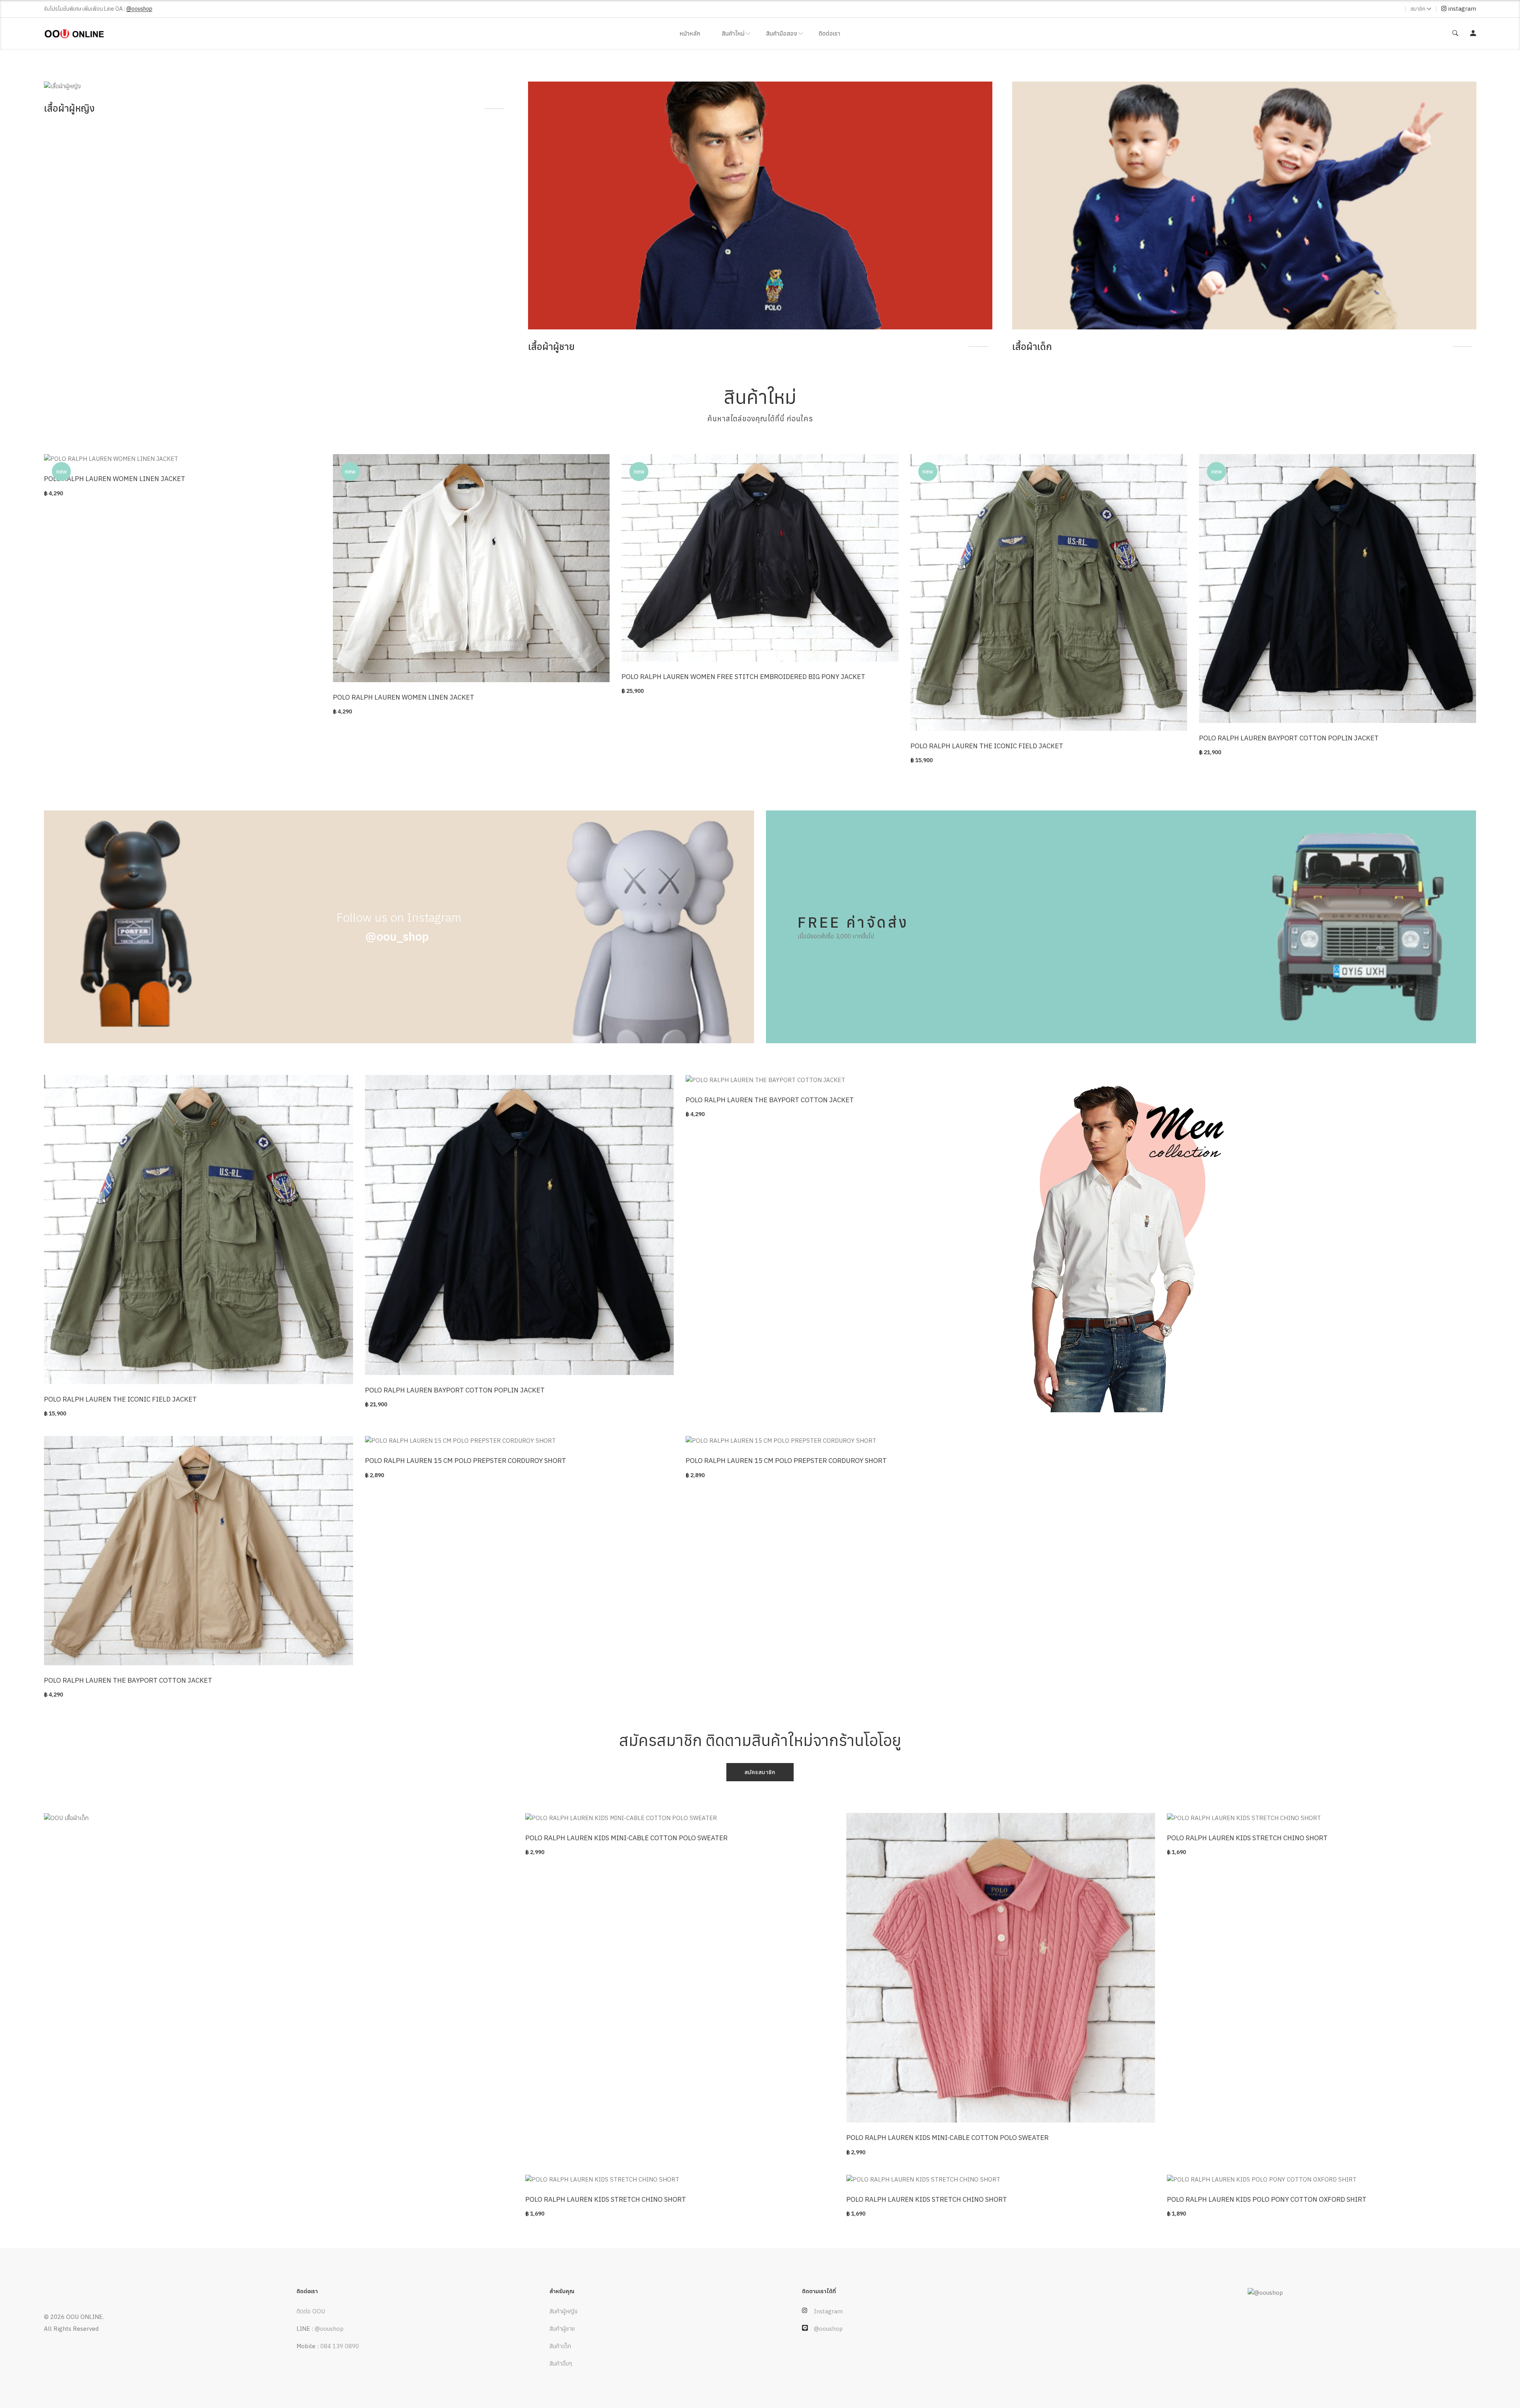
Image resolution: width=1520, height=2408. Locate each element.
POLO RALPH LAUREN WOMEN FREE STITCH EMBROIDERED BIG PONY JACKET (743, 677)
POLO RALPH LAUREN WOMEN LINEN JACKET (115, 479)
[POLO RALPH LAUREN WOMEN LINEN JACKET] (182, 459)
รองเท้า (1027, 346)
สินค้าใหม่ (733, 33)
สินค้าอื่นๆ (561, 2363)
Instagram (828, 2311)
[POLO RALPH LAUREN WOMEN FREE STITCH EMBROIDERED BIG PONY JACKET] (760, 558)
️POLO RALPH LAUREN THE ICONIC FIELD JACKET (987, 746)
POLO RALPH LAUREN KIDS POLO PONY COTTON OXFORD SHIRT (1267, 2199)
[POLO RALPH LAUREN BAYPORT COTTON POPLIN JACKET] (1338, 589)
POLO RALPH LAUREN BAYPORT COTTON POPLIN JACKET (1289, 738)
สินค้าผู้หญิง (563, 2311)
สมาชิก (1418, 9)
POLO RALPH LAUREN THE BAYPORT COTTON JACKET (770, 1100)
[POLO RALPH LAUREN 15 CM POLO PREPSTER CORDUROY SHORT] (520, 1441)
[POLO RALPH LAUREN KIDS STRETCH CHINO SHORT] (1321, 1818)
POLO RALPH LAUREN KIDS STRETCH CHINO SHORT (1247, 1838)
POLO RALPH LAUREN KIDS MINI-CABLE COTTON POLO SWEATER (626, 1838)
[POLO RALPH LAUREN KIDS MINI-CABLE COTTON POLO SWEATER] (680, 1818)
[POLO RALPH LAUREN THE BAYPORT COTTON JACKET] (840, 1080)
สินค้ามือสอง (782, 33)
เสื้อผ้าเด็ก (548, 346)
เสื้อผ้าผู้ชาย (67, 346)
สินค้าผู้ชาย (562, 2329)
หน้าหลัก (690, 33)
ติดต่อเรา (829, 33)
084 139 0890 (340, 2346)
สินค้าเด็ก (560, 2346)
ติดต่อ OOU (311, 2311)
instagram (1461, 9)
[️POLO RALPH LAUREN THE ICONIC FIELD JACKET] (1049, 593)
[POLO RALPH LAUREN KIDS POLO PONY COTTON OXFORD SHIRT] (1321, 2180)
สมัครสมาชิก (760, 1772)
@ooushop (329, 2329)
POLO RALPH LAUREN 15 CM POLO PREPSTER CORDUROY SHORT (465, 1461)
